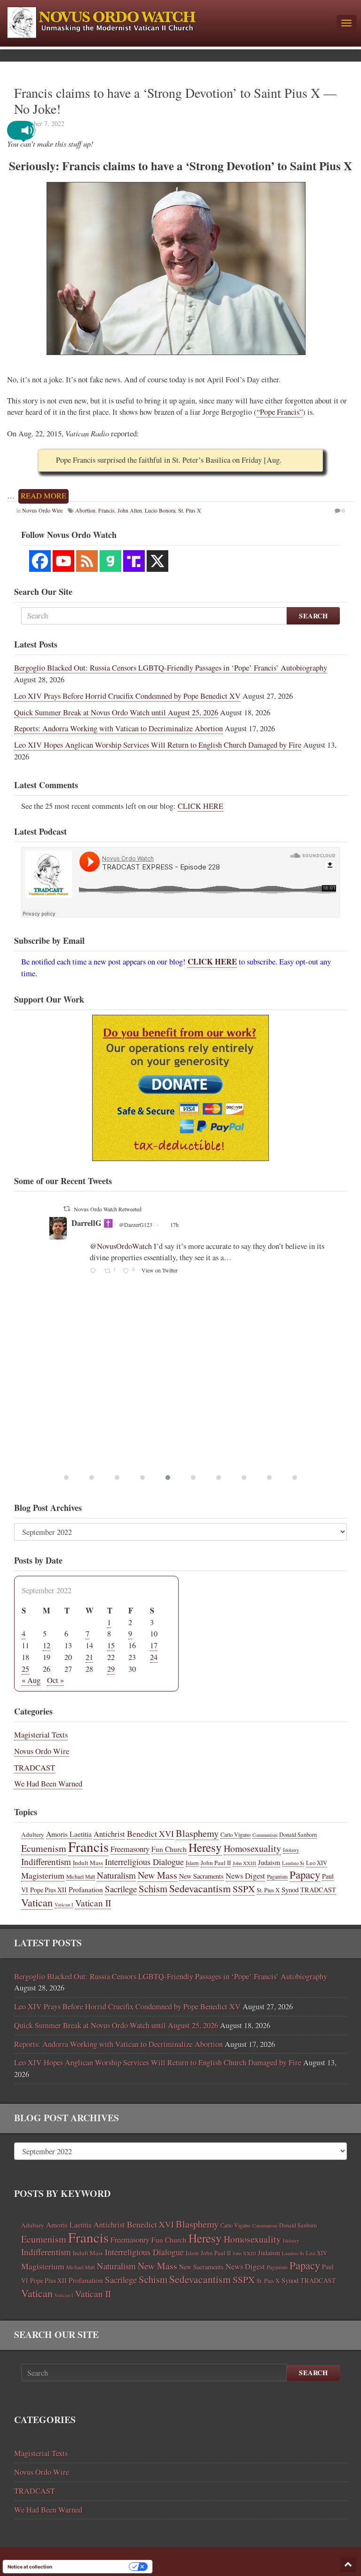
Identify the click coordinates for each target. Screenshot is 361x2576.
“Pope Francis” (280, 412)
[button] (28, 130)
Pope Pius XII (48, 1890)
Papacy (305, 1874)
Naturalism (116, 1875)
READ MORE (43, 496)
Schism (153, 1889)
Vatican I (64, 1904)
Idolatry (291, 1850)
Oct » (55, 1680)
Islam (192, 1863)
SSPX (244, 1889)
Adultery (33, 1834)
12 (47, 1645)
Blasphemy (197, 1833)
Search (313, 616)
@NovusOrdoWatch (162, 1212)
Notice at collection (30, 2567)
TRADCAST (35, 1768)
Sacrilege (121, 1889)
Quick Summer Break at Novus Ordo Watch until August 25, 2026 (116, 712)
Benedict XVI (150, 1833)
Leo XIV (317, 1863)
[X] (157, 561)
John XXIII (244, 1863)
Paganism (277, 1877)
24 (154, 1657)
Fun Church (169, 1849)
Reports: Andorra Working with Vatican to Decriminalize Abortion (118, 728)
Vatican (37, 1902)
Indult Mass (88, 1863)
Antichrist (109, 1834)
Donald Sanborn (298, 1834)
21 (89, 1657)
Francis (88, 1846)
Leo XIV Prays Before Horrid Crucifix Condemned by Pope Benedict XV (127, 696)
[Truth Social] (134, 561)
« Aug (31, 1680)
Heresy (205, 1847)
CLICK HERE (200, 806)
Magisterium (43, 1875)
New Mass (157, 1875)
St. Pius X (268, 1890)
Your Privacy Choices (94, 2567)
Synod (290, 1889)
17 (154, 1645)
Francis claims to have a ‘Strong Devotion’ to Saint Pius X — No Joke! (175, 101)
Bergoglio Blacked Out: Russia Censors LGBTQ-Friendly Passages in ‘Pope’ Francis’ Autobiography (171, 668)
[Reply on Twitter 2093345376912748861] (95, 1314)
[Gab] (110, 561)
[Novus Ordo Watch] (168, 21)
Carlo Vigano (235, 1834)
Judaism (269, 1862)
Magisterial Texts (41, 1735)
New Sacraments (201, 1876)
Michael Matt (81, 1877)
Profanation (86, 1889)
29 (111, 1669)
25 (25, 1669)
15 (111, 1645)
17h (208, 1212)
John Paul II (216, 1863)
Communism (265, 1835)
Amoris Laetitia (69, 1834)
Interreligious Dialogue (144, 1862)
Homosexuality (252, 1848)
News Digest (245, 1876)
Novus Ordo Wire (42, 1751)
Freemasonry (130, 1849)
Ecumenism (44, 1848)
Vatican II (93, 1903)
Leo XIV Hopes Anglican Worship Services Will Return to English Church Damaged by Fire (158, 745)
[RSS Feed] (87, 561)
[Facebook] (40, 561)
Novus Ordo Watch (103, 1211)
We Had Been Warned (48, 1784)
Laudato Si (293, 1863)
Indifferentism (46, 1861)
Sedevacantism (200, 1888)
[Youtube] (63, 561)
